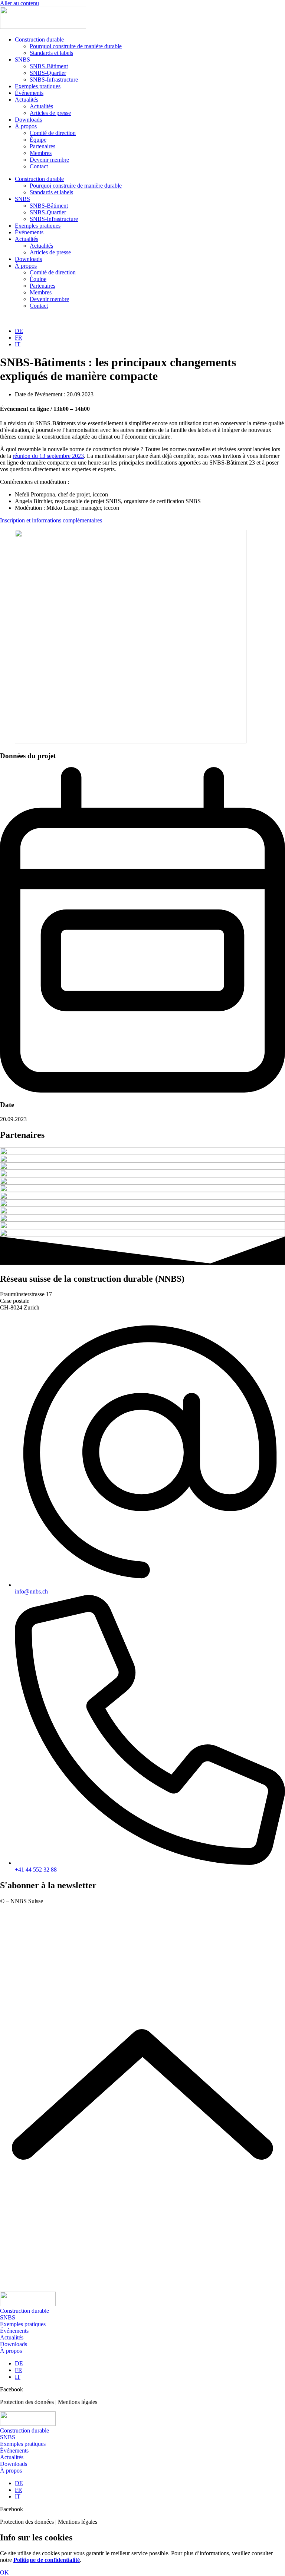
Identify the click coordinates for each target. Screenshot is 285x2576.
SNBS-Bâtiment (49, 66)
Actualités (27, 100)
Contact (39, 166)
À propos (26, 126)
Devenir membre (49, 160)
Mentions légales (125, 1901)
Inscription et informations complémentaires (51, 520)
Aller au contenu (19, 3)
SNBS (22, 60)
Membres (41, 153)
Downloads (28, 120)
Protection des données (74, 1901)
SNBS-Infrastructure (54, 80)
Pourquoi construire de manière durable (76, 46)
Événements (29, 93)
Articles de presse (50, 113)
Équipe (38, 140)
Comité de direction (53, 133)
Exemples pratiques (38, 86)
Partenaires (42, 146)
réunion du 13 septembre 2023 (48, 456)
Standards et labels (51, 53)
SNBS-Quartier (48, 73)
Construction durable (39, 39)
